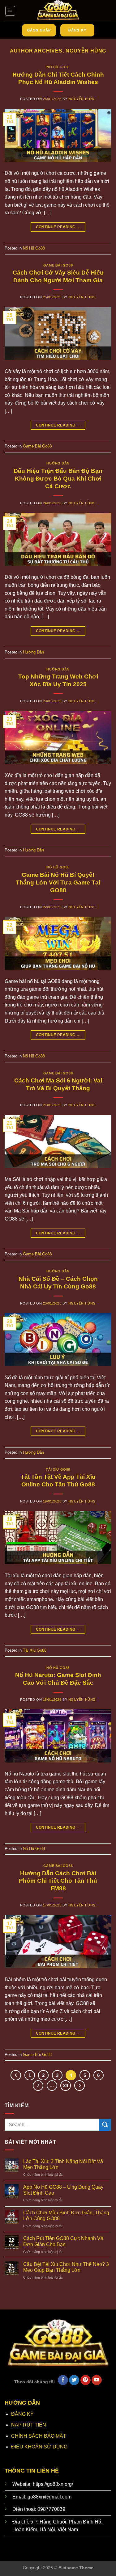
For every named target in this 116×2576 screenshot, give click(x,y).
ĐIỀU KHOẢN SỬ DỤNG (39, 2447)
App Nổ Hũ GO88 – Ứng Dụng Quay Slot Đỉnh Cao (63, 2190)
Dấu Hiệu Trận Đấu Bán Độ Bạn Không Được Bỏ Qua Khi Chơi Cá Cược (58, 479)
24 (66, 2085)
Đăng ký (77, 30)
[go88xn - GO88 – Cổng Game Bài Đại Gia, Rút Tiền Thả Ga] (58, 11)
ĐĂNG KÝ (22, 2414)
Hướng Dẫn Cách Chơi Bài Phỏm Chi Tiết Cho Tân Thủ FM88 (58, 1881)
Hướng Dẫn (58, 463)
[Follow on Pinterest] (86, 2380)
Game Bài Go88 (58, 265)
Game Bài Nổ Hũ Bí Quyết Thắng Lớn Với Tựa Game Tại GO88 (58, 882)
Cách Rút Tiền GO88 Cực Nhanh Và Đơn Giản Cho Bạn (63, 2241)
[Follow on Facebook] (63, 2380)
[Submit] (105, 2125)
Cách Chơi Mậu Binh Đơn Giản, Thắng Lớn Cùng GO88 (66, 2216)
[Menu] (10, 11)
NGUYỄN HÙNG (86, 51)
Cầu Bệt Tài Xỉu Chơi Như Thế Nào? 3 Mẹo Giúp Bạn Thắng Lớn (66, 2267)
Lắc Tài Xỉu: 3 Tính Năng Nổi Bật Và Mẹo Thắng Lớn (63, 2164)
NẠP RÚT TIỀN (29, 2425)
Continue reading (58, 227)
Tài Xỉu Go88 (58, 1469)
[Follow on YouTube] (97, 2380)
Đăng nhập (39, 30)
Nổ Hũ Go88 (58, 67)
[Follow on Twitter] (74, 2380)
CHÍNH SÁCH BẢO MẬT (39, 2436)
